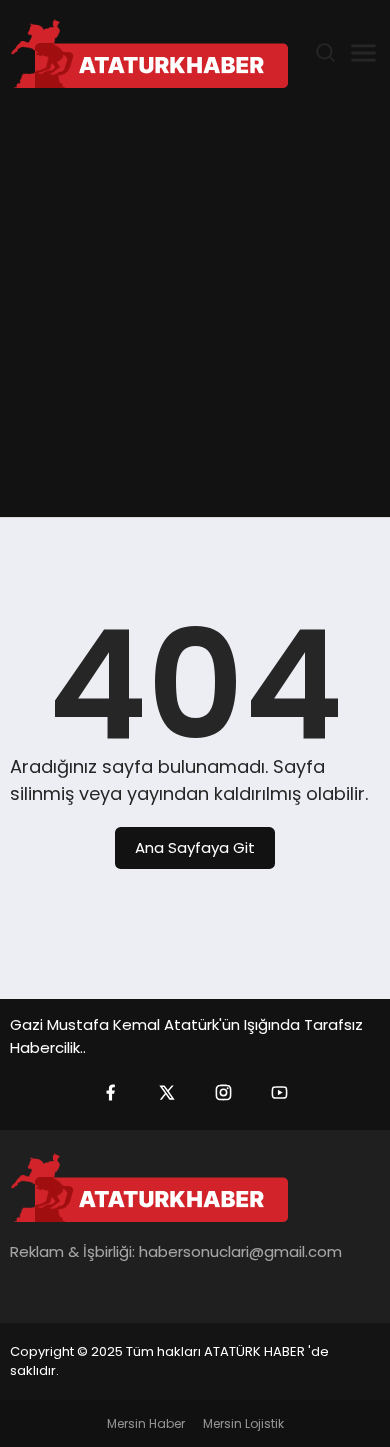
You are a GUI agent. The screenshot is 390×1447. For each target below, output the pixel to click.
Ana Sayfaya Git (195, 847)
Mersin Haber (146, 1423)
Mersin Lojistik (243, 1423)
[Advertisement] (195, 312)
